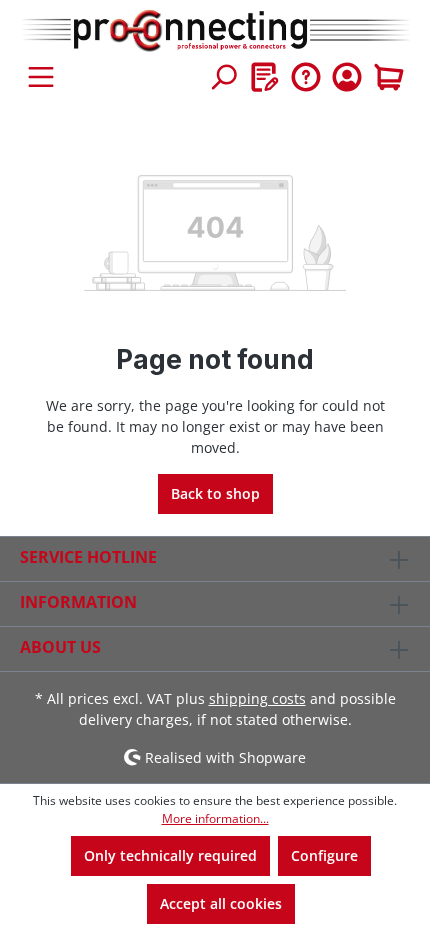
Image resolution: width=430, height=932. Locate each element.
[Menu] (41, 77)
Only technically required (170, 855)
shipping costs (257, 698)
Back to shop (215, 493)
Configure (324, 855)
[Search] (223, 77)
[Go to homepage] (215, 31)
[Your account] (347, 77)
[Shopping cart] (389, 77)
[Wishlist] (265, 77)
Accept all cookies (221, 903)
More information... (215, 818)
